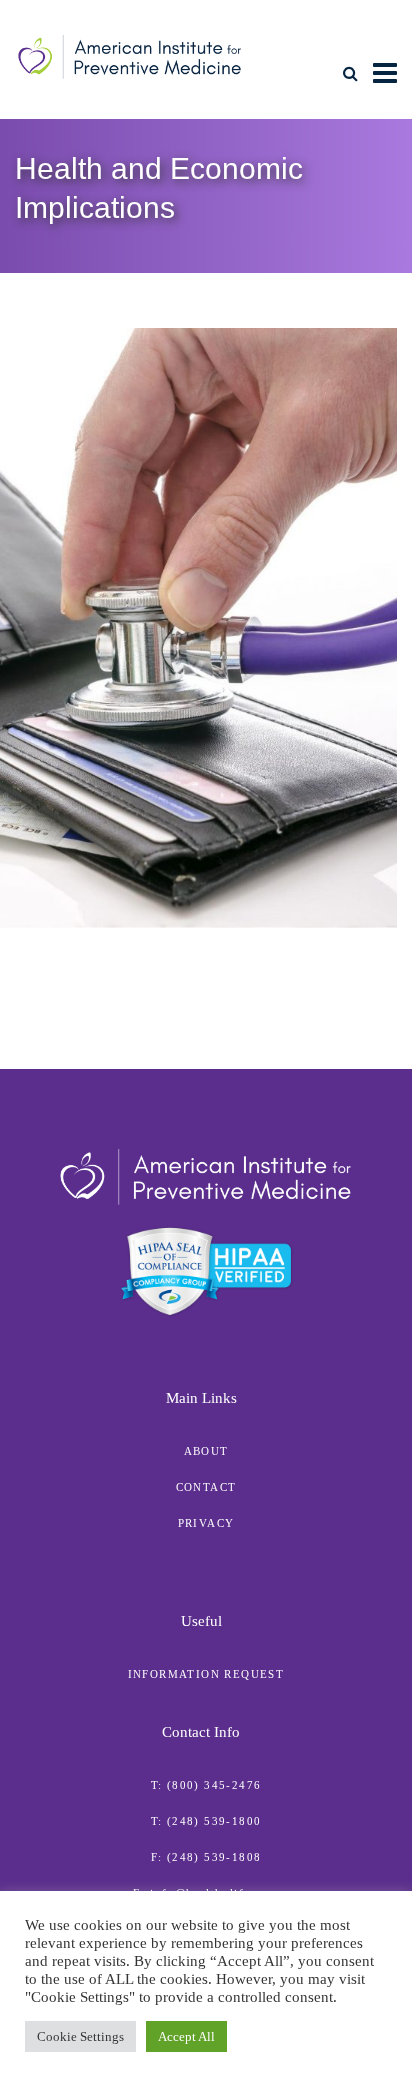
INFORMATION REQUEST (206, 1674)
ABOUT (206, 1451)
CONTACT (206, 1487)
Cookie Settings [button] (80, 2036)
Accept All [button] (186, 2036)
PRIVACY (206, 1523)
